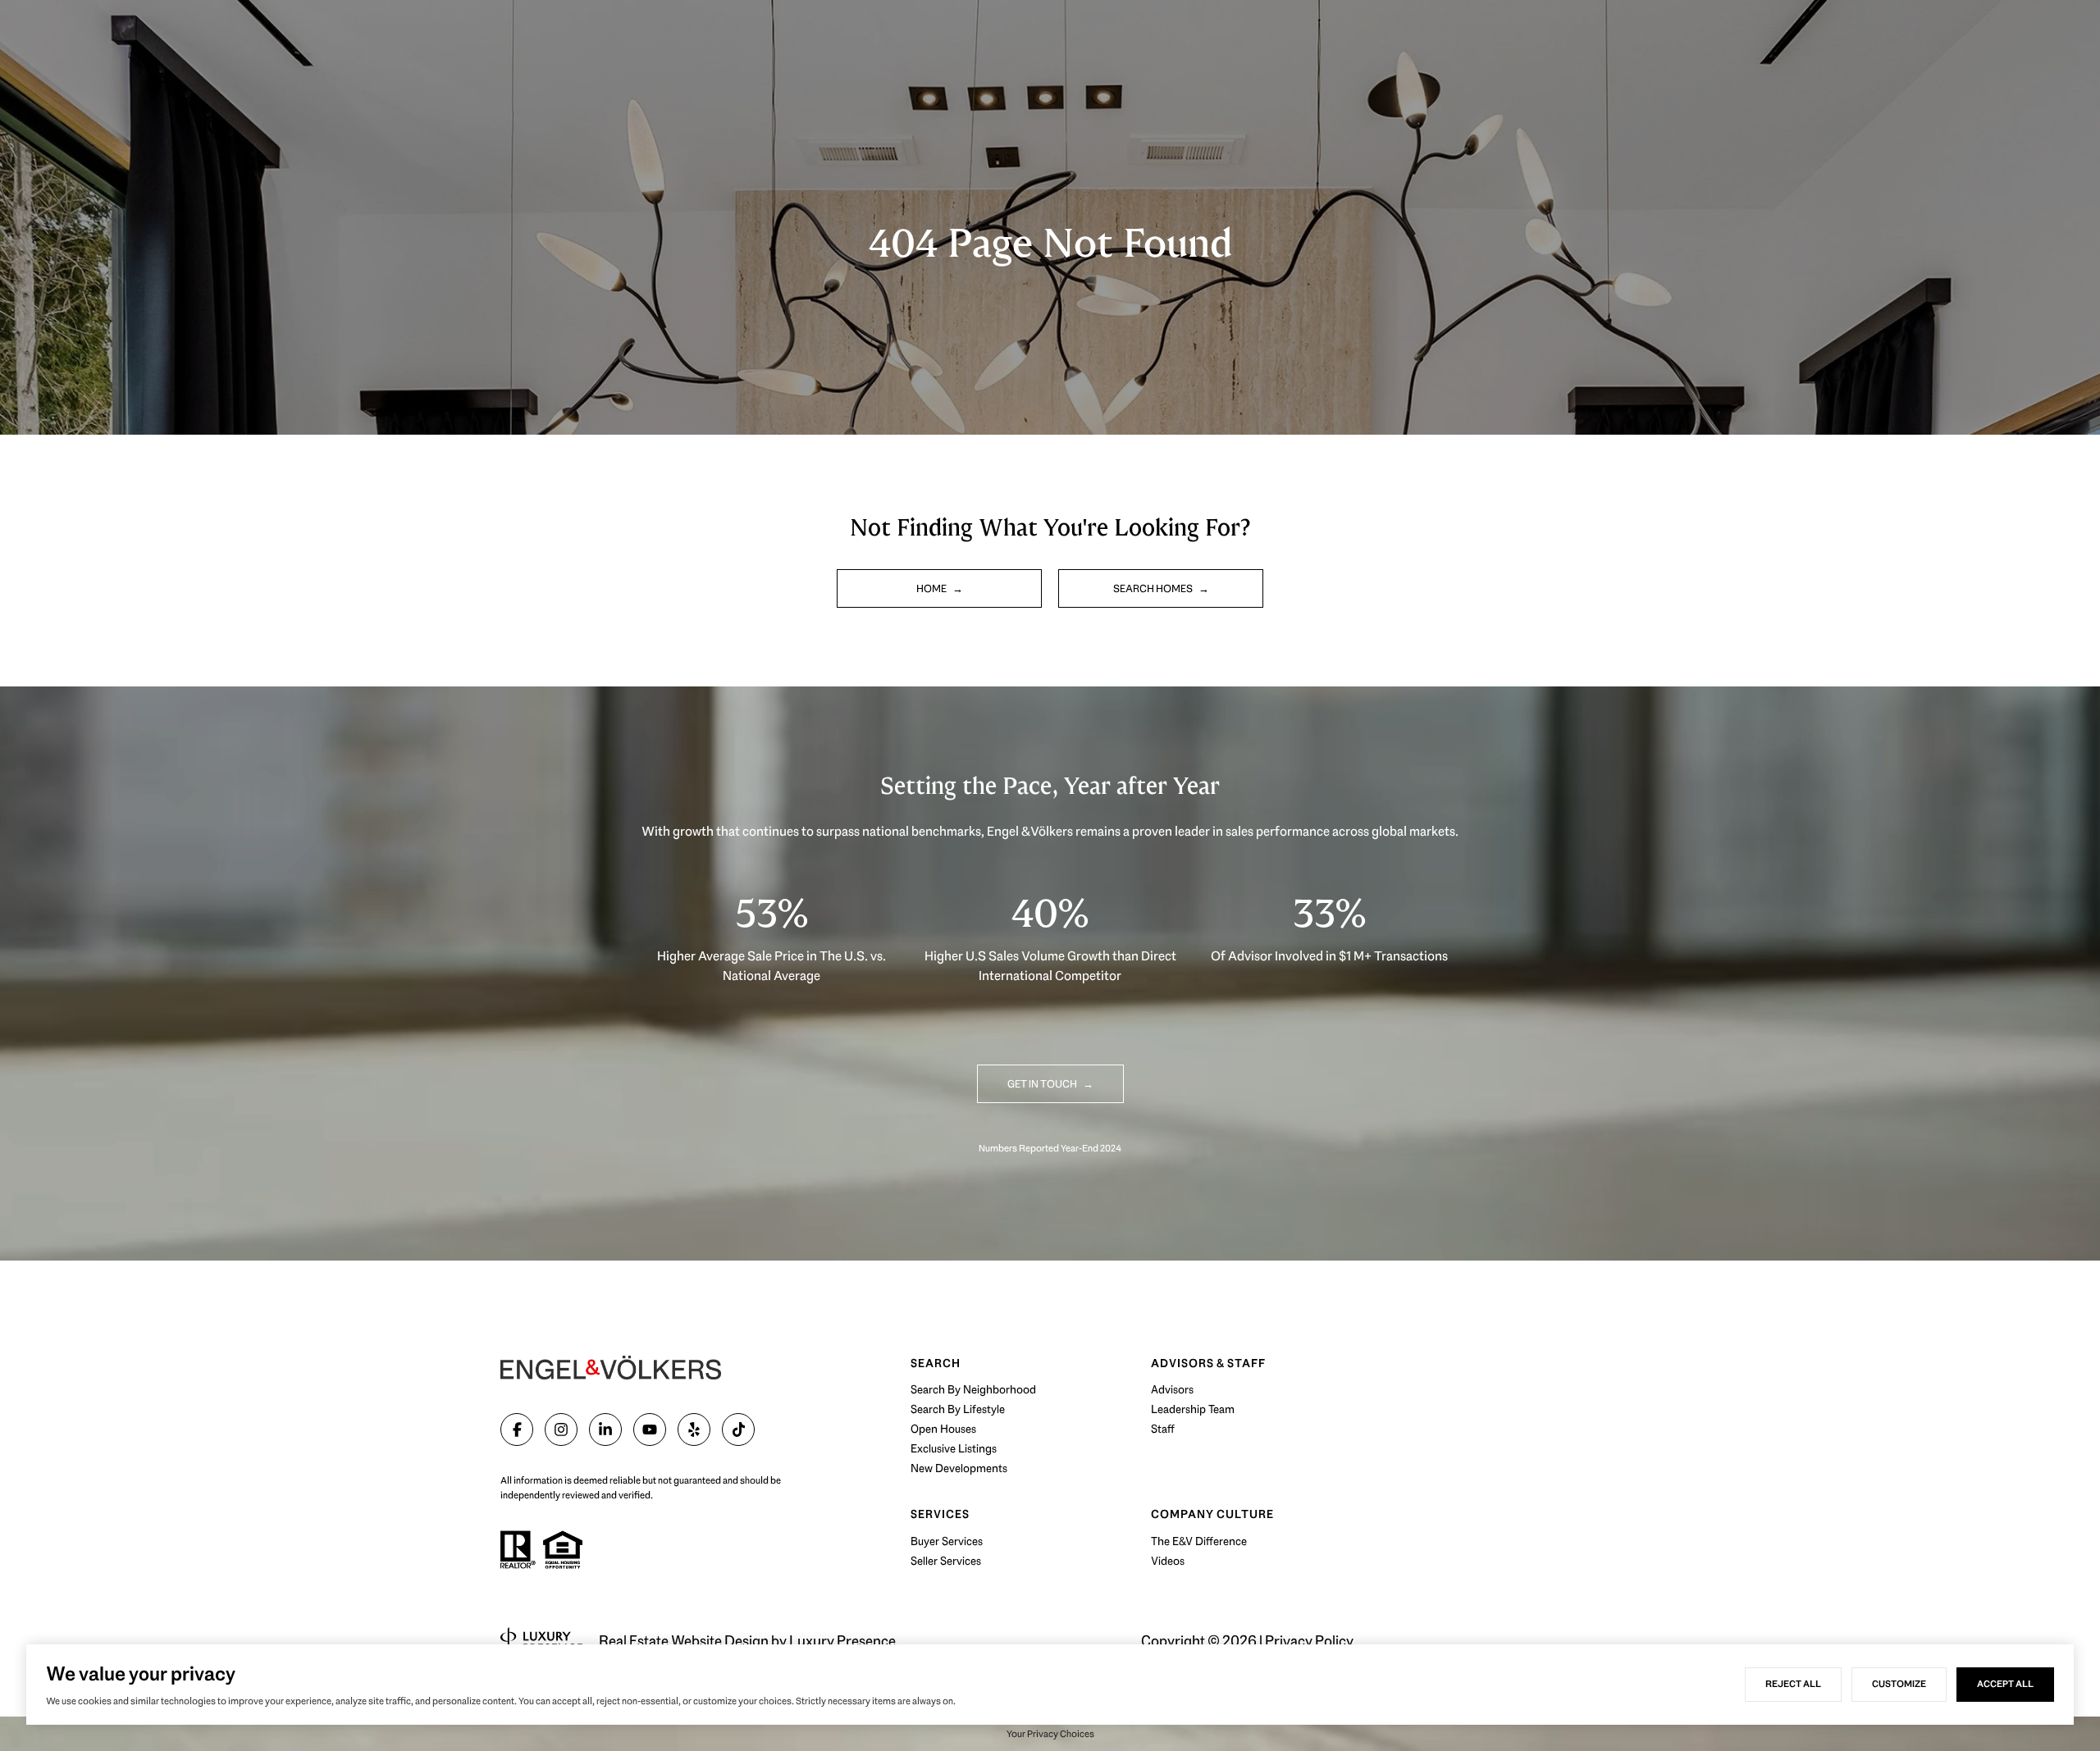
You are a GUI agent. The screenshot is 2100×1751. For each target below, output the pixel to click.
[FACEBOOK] (517, 1430)
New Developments (959, 1468)
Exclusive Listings (954, 1448)
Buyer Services (947, 1541)
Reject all (1793, 1684)
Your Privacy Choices (1050, 1734)
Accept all (2005, 1684)
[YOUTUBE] (650, 1430)
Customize (1899, 1684)
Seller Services (946, 1561)
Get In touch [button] (1043, 1084)
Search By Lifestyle (958, 1409)
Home (932, 588)
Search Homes (1154, 588)
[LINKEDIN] (605, 1430)
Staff (1163, 1429)
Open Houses (943, 1429)
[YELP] (694, 1430)
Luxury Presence (842, 1641)
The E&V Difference (1199, 1541)
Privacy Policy (1309, 1641)
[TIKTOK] (738, 1430)
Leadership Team (1193, 1409)
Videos (1168, 1561)
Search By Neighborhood (973, 1389)
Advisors (1172, 1389)
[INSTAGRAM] (561, 1430)
